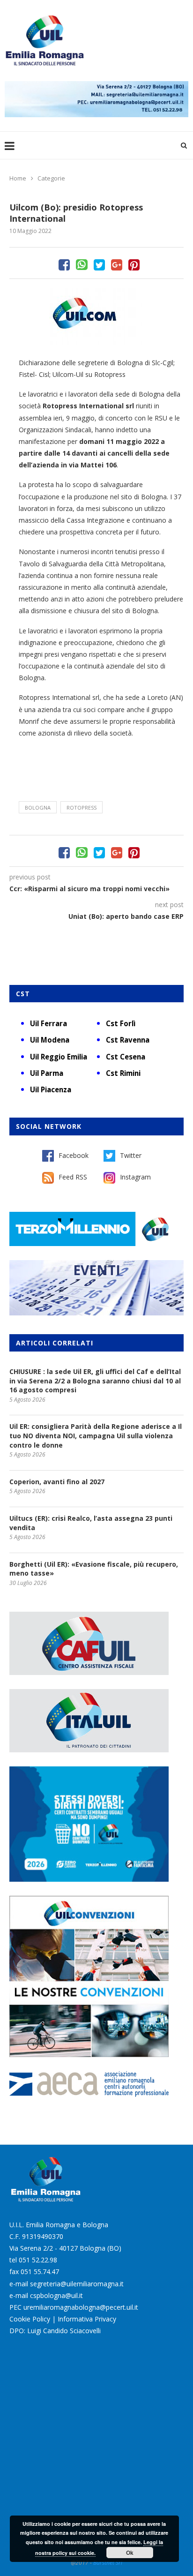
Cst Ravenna (128, 1040)
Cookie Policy (30, 2319)
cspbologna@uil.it (56, 2295)
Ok (130, 2553)
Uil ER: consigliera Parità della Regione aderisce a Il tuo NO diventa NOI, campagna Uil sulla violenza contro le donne (96, 1435)
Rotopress (82, 807)
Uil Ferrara (48, 1023)
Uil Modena (50, 1040)
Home (18, 178)
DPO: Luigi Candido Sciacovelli (55, 2331)
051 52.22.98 (38, 2260)
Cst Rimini (123, 1073)
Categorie (51, 178)
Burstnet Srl (108, 2563)
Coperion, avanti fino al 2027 (57, 1482)
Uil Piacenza (51, 1089)
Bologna (38, 807)
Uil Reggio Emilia (59, 1057)
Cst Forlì (121, 1023)
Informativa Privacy (87, 2319)
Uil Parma (47, 1073)
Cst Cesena (126, 1057)
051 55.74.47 (40, 2272)
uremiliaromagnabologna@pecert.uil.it (81, 2307)
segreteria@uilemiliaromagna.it (77, 2284)
